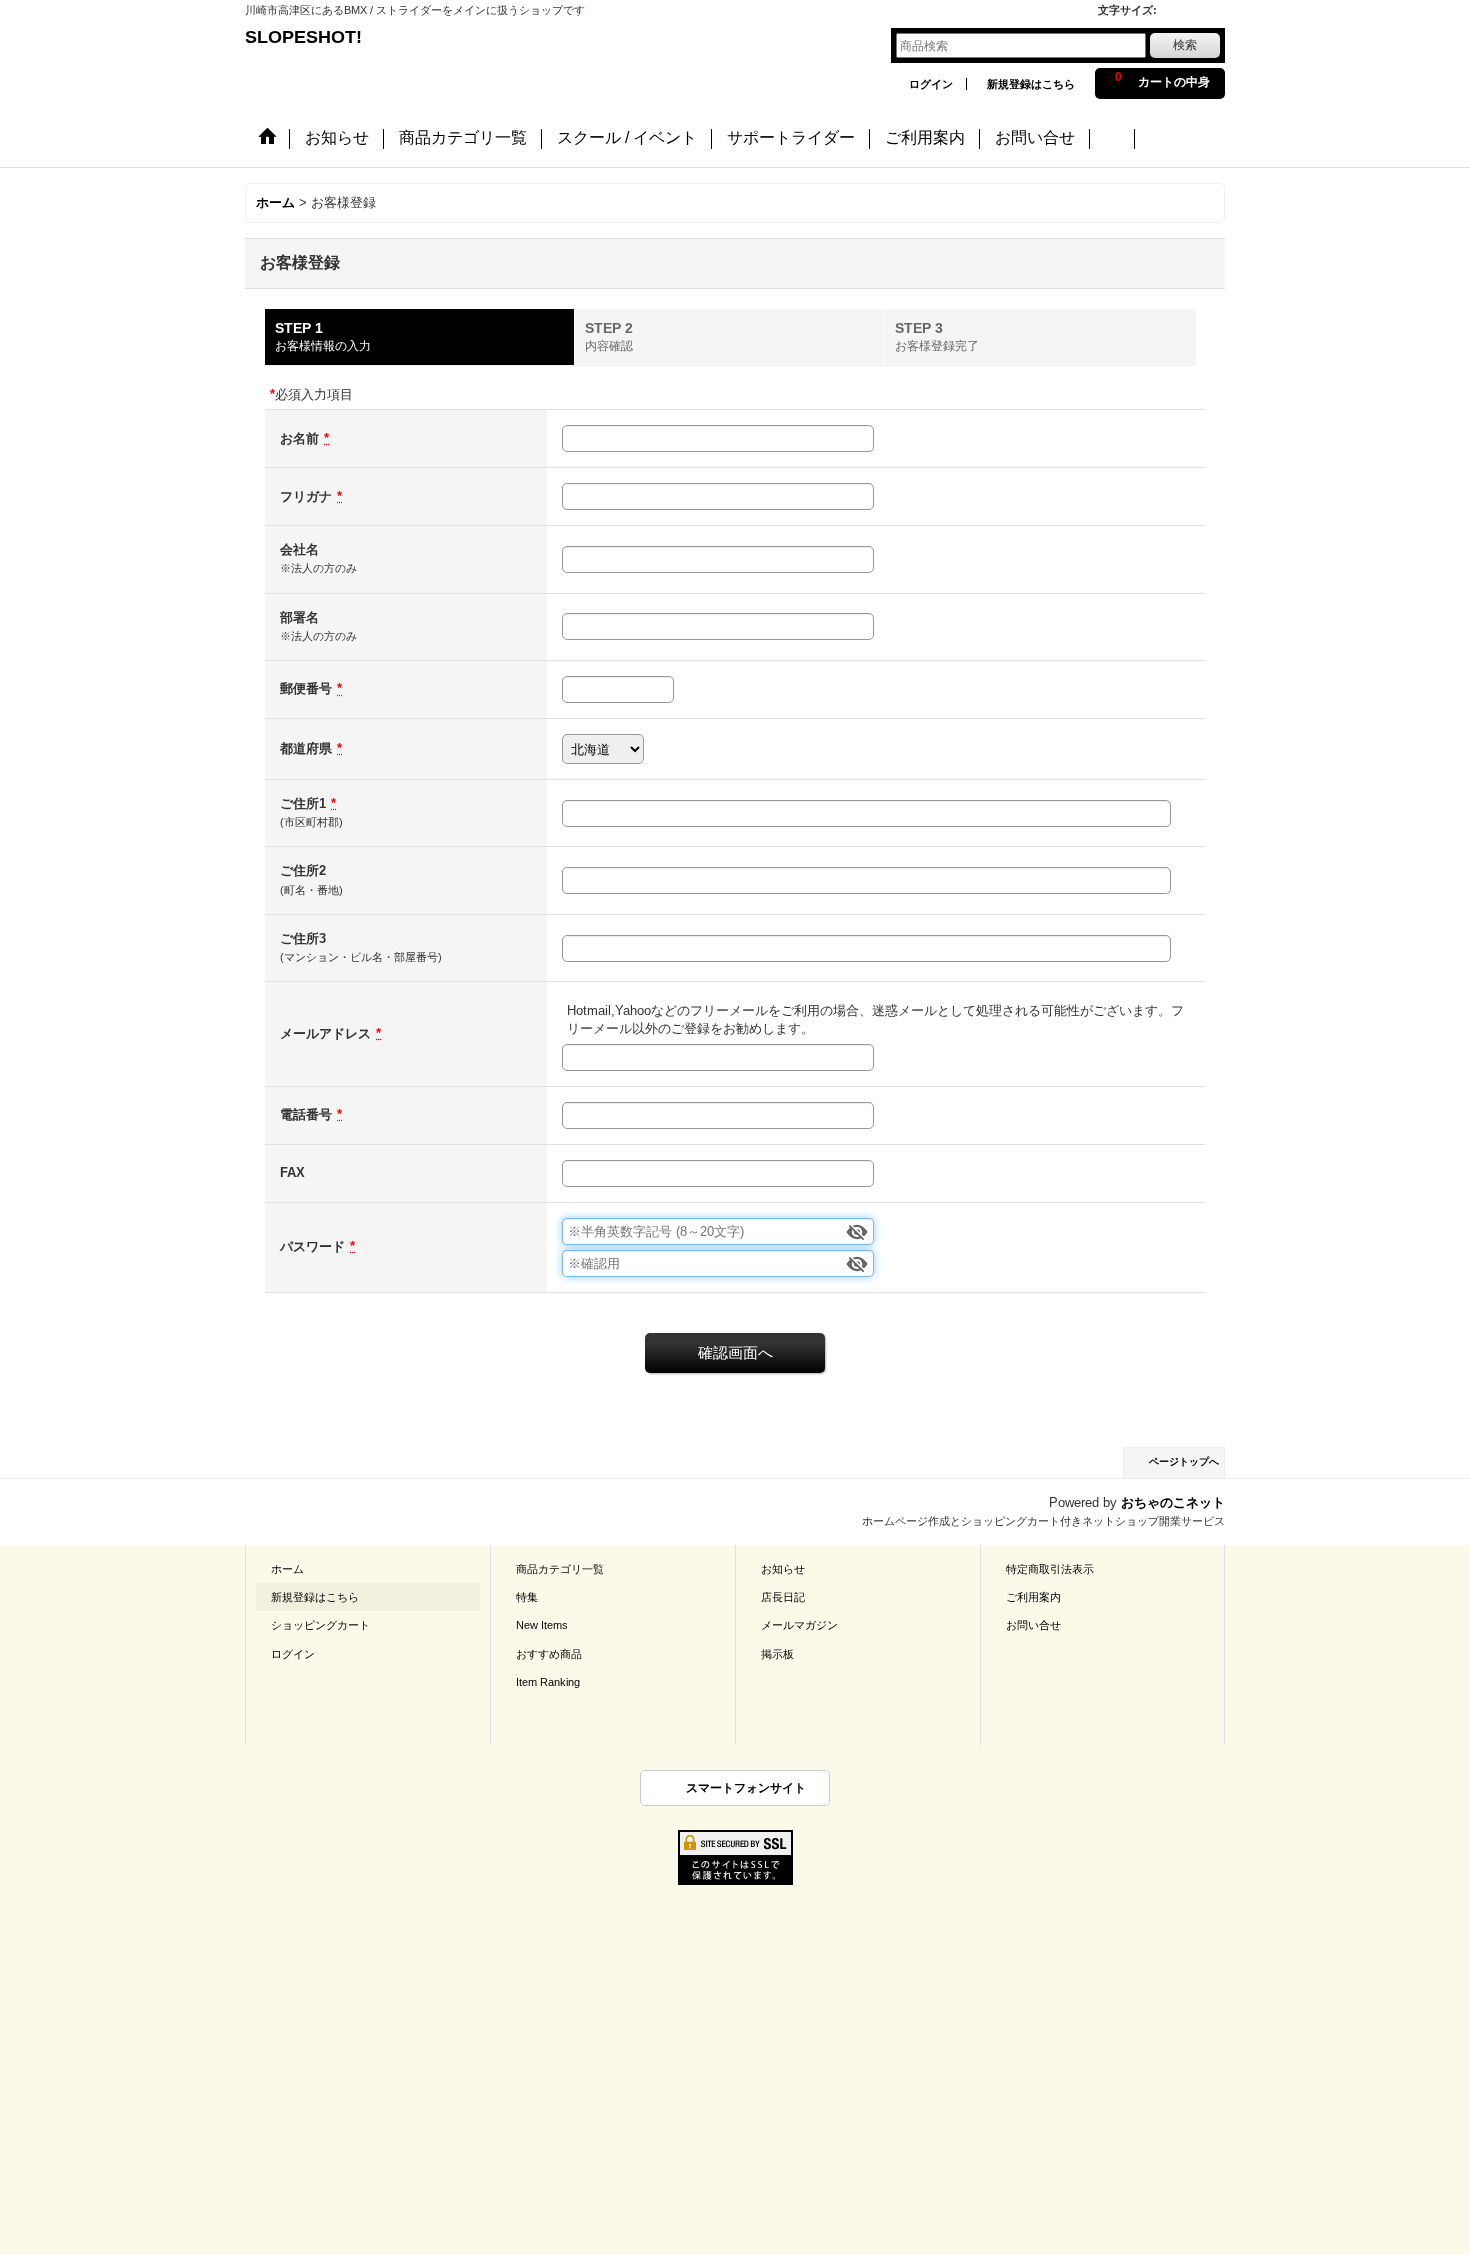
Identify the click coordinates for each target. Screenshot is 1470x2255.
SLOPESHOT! (315, 37)
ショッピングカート (320, 1625)
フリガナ (306, 496)
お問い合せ (1033, 1625)
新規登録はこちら (1031, 84)
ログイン (931, 84)
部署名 (299, 617)
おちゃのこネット (1173, 1502)
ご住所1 (303, 803)
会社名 (299, 549)
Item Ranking (548, 1682)
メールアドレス (325, 1033)
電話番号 (306, 1114)
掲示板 (777, 1654)
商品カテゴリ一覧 (560, 1569)
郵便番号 (306, 688)
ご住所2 (303, 870)
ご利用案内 (1033, 1597)
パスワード (312, 1246)
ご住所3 (303, 938)
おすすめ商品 (549, 1654)
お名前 (299, 438)
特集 (527, 1597)
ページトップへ (1184, 1461)
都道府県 (306, 748)
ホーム (287, 1569)
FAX (292, 1172)
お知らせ (783, 1569)
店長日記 (783, 1597)
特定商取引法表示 (1050, 1569)
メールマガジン (799, 1625)
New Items (542, 1625)
